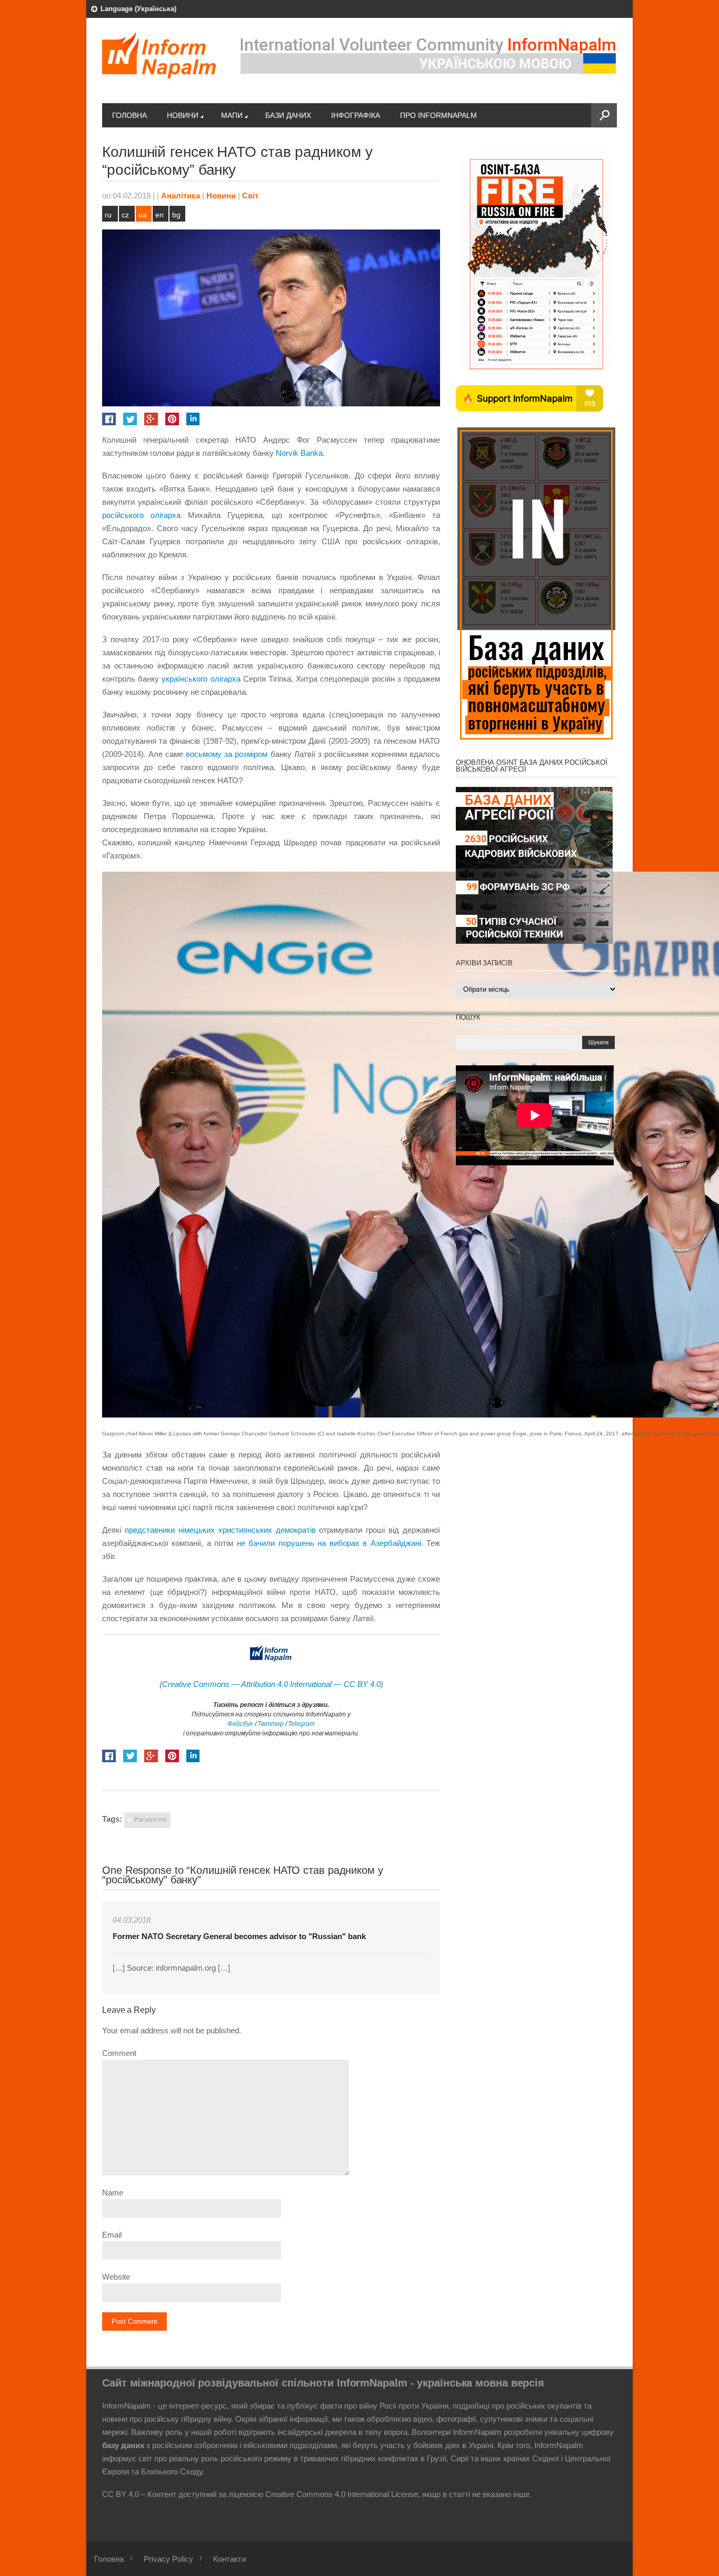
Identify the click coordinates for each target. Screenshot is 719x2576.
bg (176, 215)
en (159, 215)
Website (116, 2277)
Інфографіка (356, 115)
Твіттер (270, 1724)
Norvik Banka (299, 453)
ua (143, 215)
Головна (129, 115)
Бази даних (288, 115)
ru (108, 215)
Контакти (229, 2559)
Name (113, 2193)
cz (125, 215)
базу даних (123, 2445)
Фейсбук (240, 1724)
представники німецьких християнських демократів (220, 1530)
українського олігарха (201, 679)
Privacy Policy (168, 2559)
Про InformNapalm (438, 115)
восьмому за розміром (227, 754)
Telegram (301, 1724)
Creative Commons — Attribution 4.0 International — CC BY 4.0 (271, 1684)
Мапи (232, 115)
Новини (183, 115)
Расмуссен (150, 1820)
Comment (119, 2053)
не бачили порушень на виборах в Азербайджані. (330, 1543)
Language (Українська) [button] (138, 9)
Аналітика (181, 196)
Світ (250, 196)
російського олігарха (141, 515)
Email (112, 2235)
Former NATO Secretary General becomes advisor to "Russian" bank (239, 1936)
